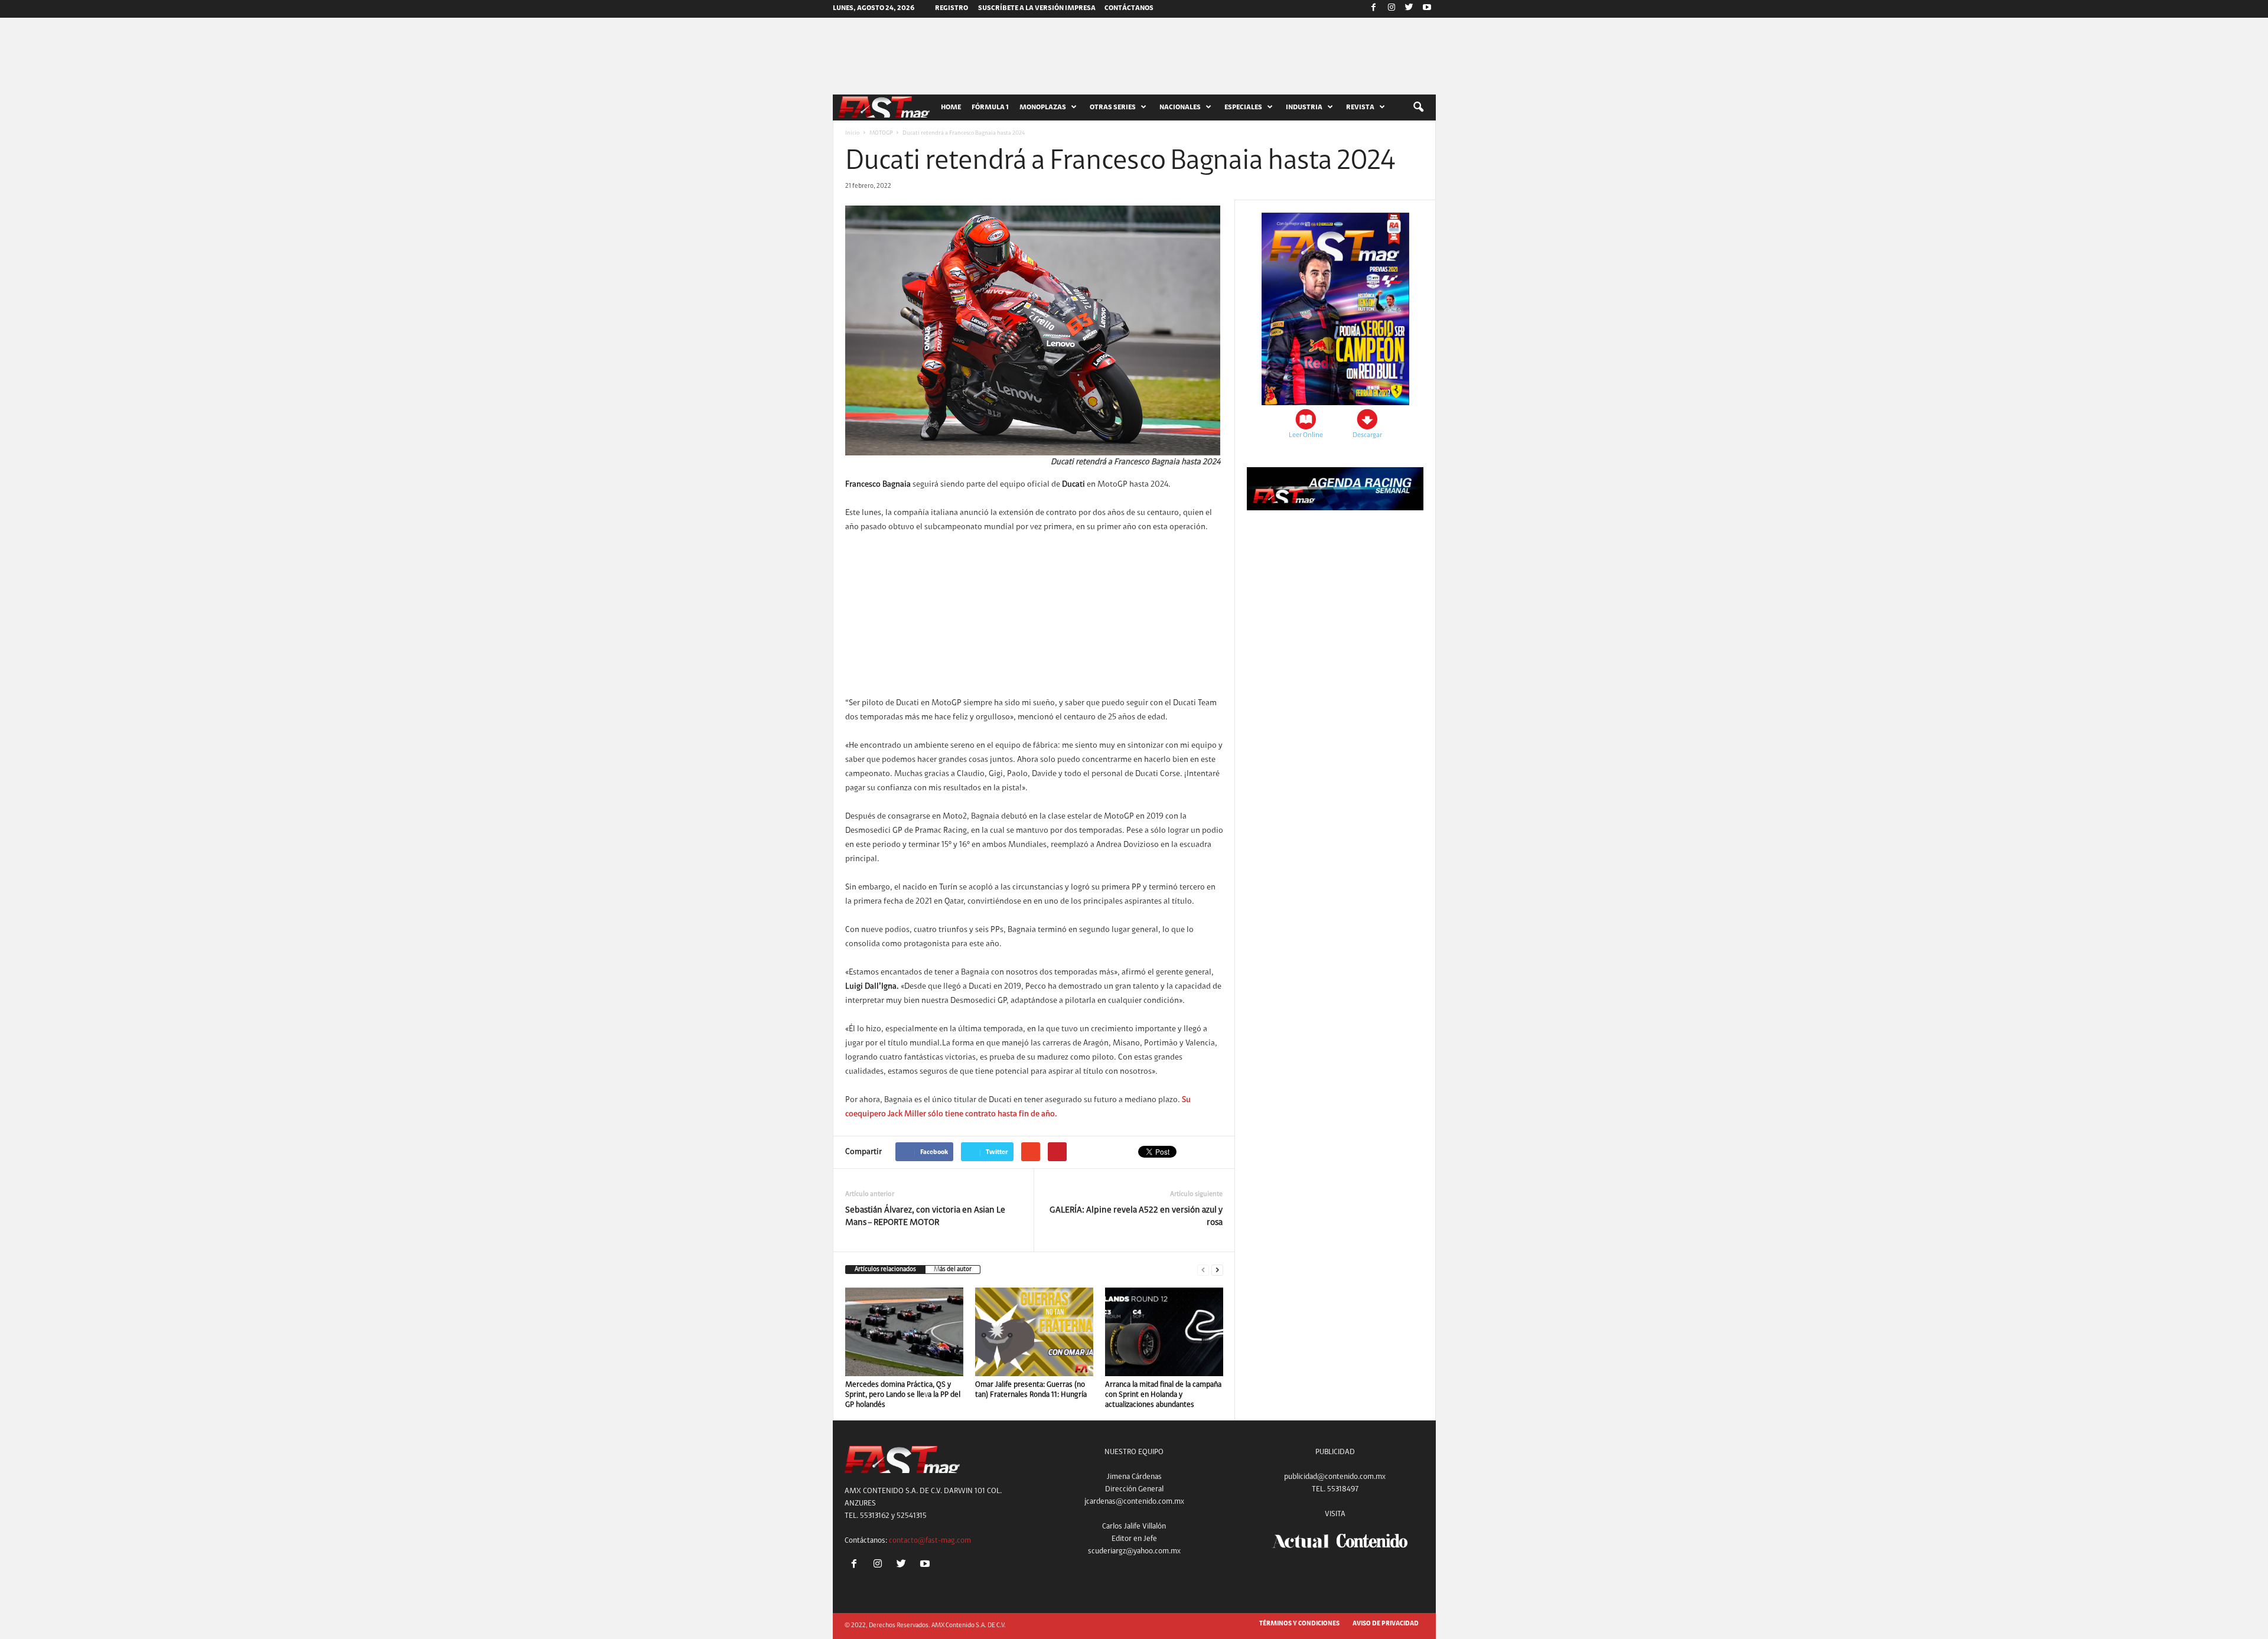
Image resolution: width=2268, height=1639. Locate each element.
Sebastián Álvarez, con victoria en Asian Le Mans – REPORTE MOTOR (925, 1217)
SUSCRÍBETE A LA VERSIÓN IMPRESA (1037, 8)
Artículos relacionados (885, 1270)
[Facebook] (1374, 9)
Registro (951, 8)
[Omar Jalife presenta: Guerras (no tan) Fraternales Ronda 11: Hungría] (1034, 1332)
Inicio (852, 133)
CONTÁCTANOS (1129, 8)
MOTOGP (881, 133)
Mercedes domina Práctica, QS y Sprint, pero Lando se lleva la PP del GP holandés (903, 1395)
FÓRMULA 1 (990, 107)
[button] (1418, 107)
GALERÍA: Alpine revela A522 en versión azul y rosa (1136, 1217)
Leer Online (1306, 435)
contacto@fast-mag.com (930, 1541)
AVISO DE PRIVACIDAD (1386, 1624)
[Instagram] (1392, 9)
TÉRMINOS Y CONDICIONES (1299, 1624)
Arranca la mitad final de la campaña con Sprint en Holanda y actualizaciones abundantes (1163, 1395)
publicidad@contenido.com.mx (1335, 1477)
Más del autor (953, 1270)
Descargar (1367, 435)
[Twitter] (1409, 9)
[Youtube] (1427, 9)
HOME (951, 107)
